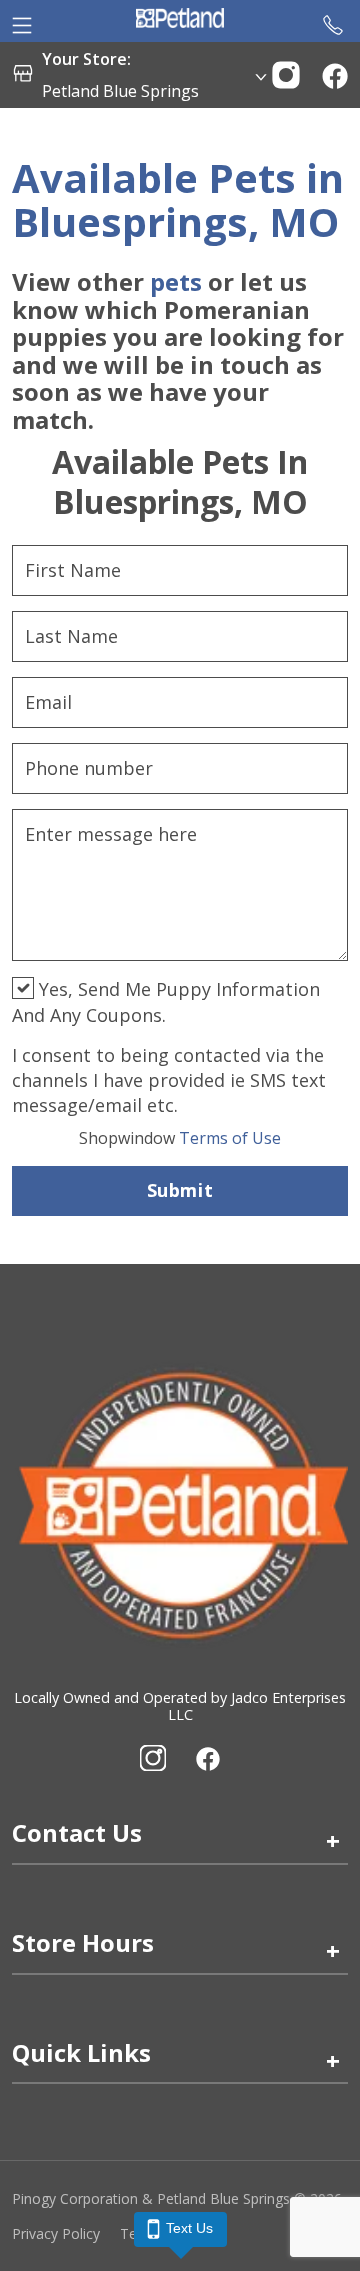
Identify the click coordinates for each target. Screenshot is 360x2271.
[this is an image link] (180, 1503)
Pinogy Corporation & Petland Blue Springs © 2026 (177, 2198)
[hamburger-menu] (22, 21)
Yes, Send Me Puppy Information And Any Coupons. (166, 1001)
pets (176, 281)
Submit (180, 1190)
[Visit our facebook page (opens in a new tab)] (207, 1758)
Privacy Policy (56, 2233)
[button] (286, 73)
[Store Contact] (333, 21)
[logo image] (180, 21)
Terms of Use (180, 1138)
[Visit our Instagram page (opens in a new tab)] (153, 1758)
